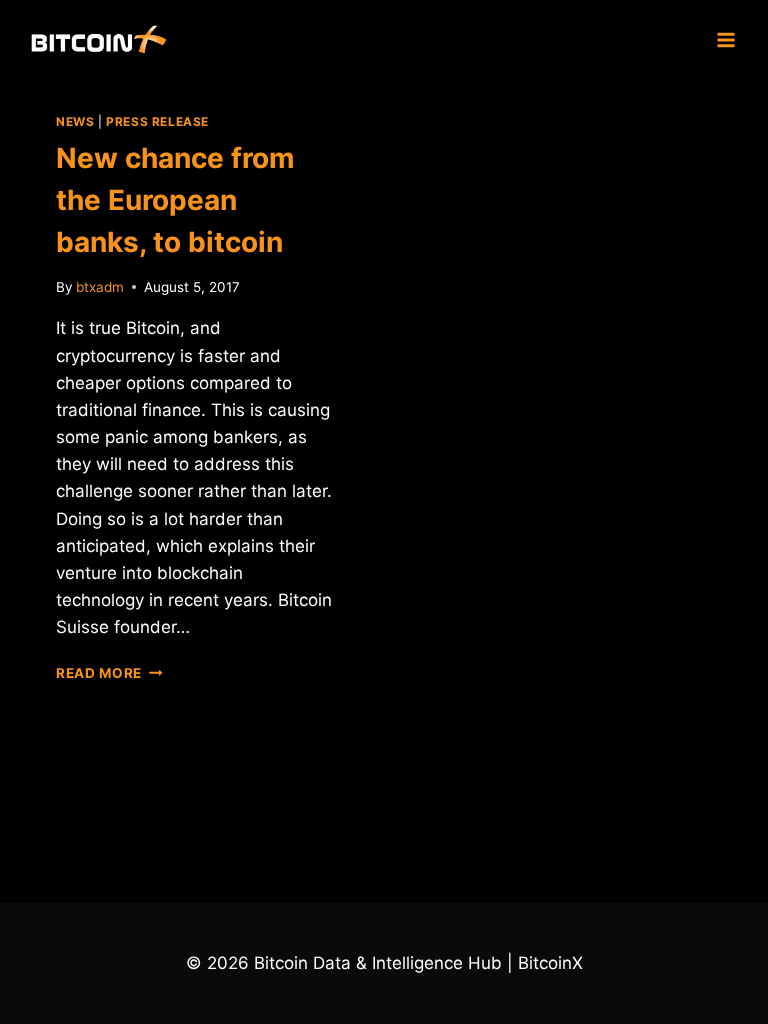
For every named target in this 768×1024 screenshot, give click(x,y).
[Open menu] (725, 39)
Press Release (157, 121)
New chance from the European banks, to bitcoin (175, 200)
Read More (109, 673)
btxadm (100, 287)
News (75, 121)
